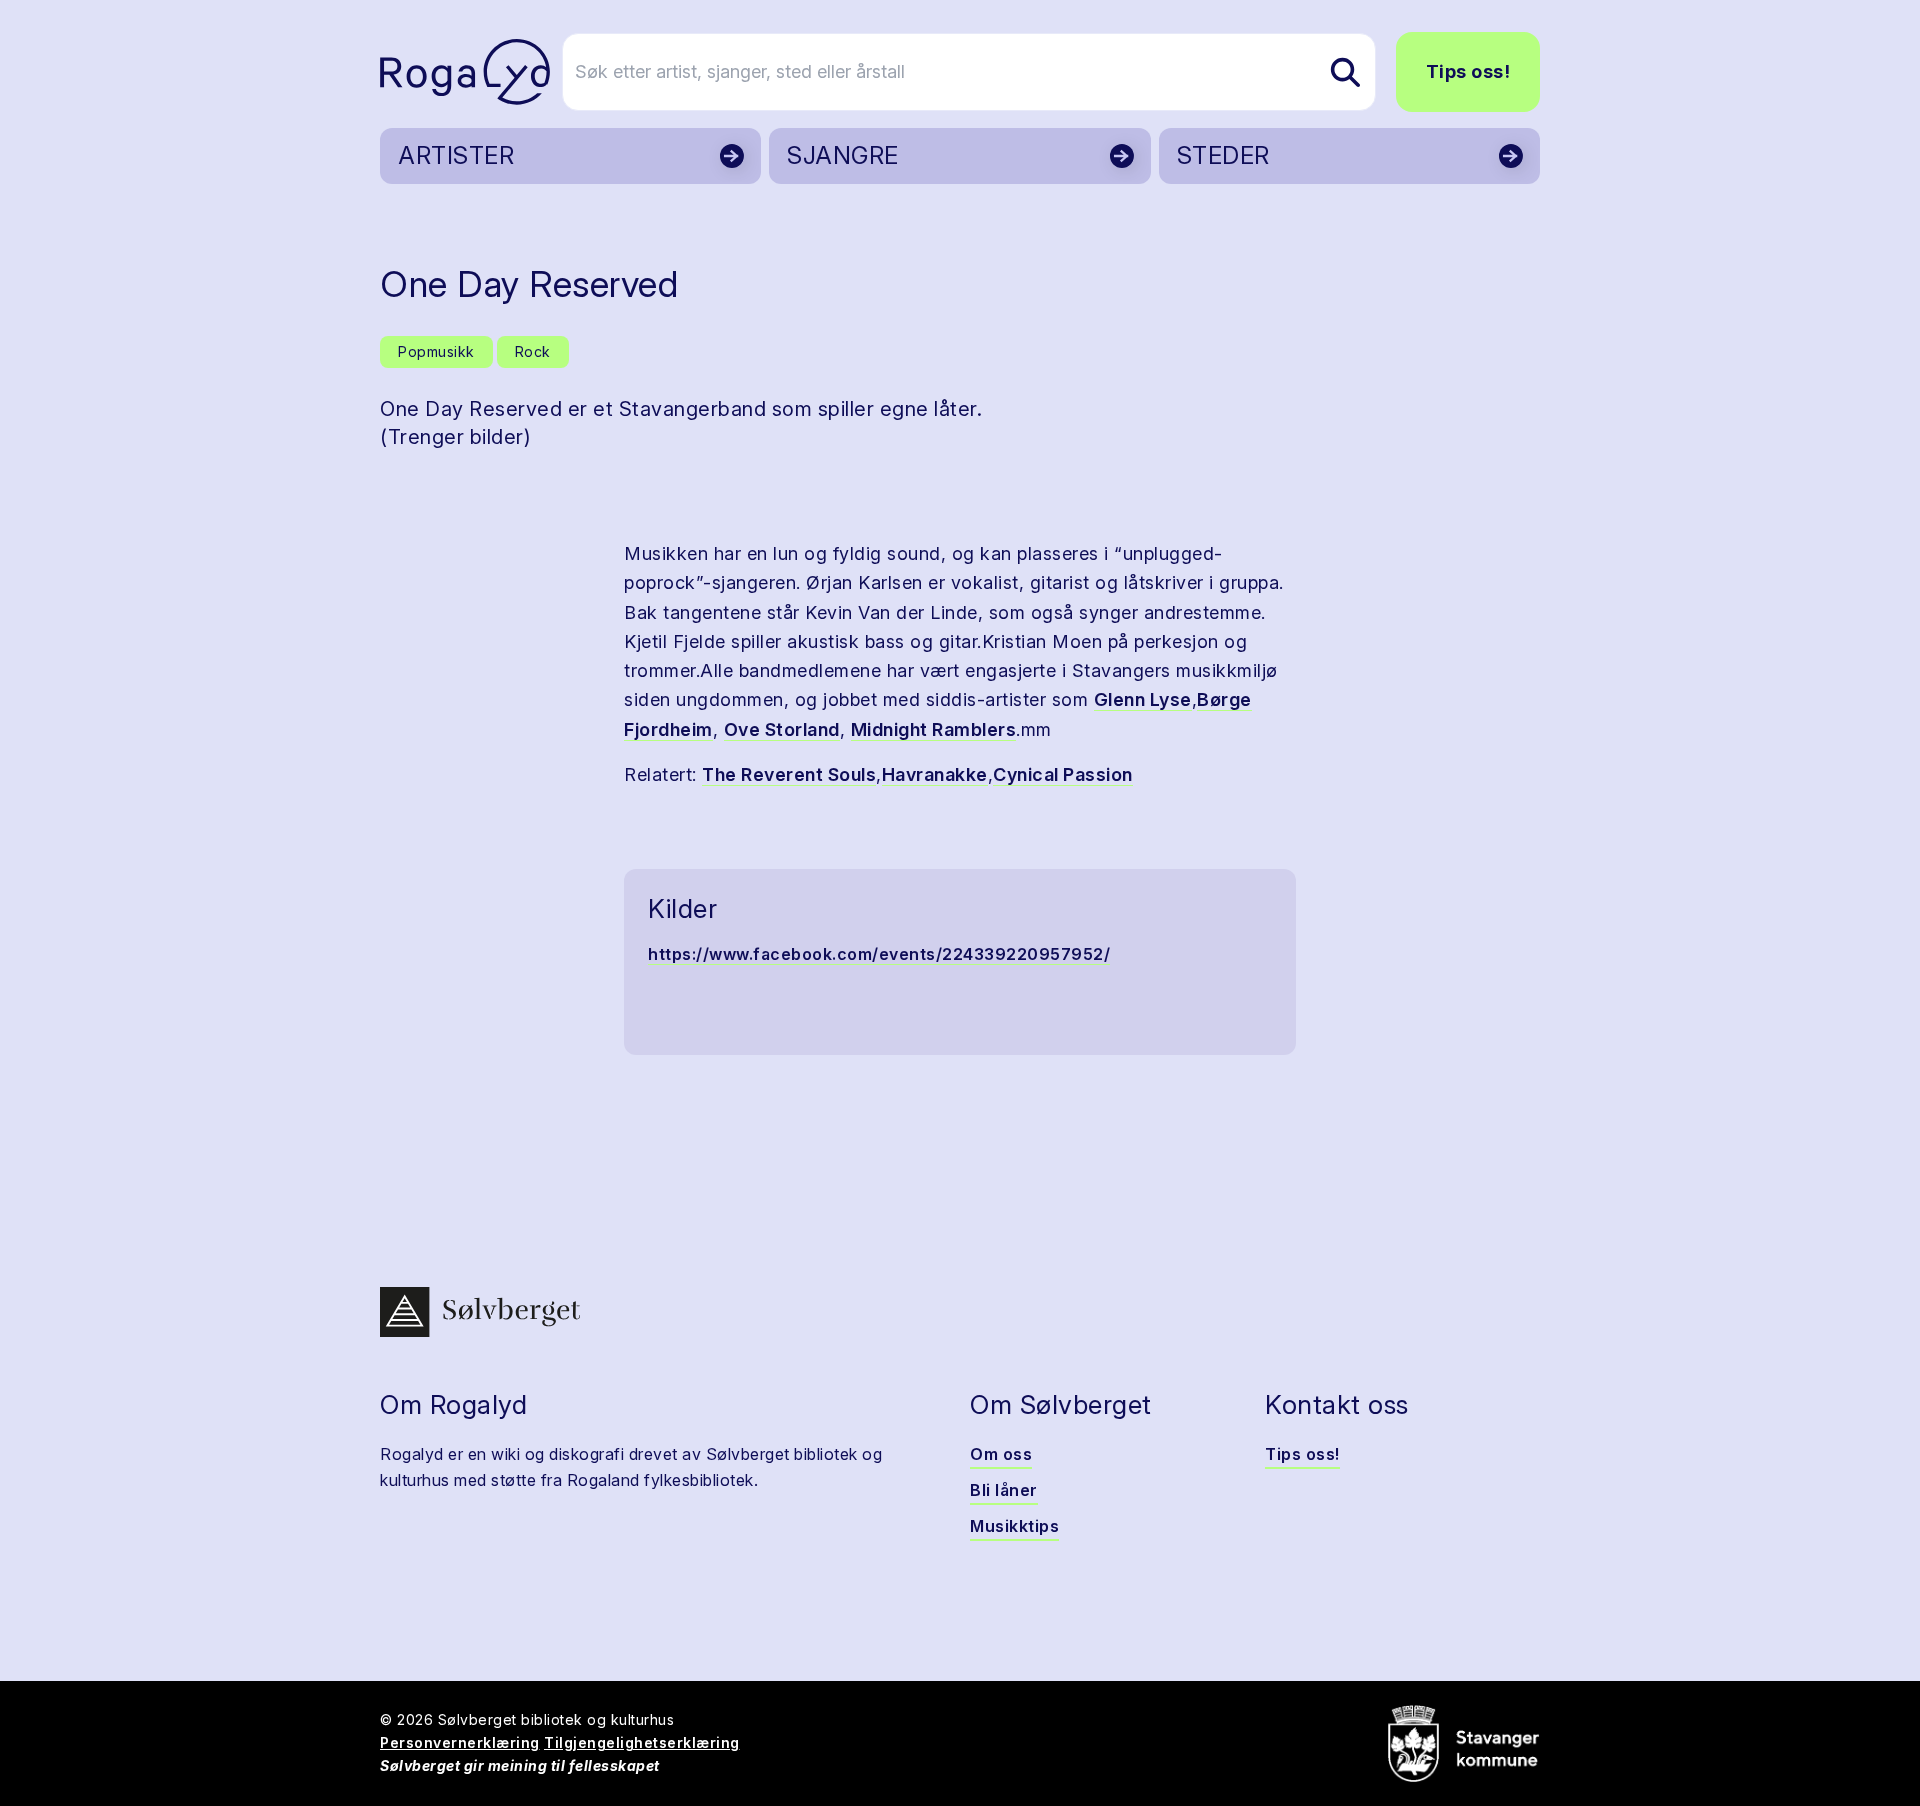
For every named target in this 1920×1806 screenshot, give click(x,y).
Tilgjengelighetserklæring (642, 1742)
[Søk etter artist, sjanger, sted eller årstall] (1345, 72)
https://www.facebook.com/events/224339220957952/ (879, 954)
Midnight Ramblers (934, 729)
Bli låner (1004, 1490)
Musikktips (1014, 1526)
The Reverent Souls (789, 774)
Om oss (1001, 1454)
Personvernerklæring (460, 1742)
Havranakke (935, 774)
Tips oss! (1468, 71)
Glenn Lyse (1143, 699)
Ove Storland (782, 729)
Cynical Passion (1063, 774)
